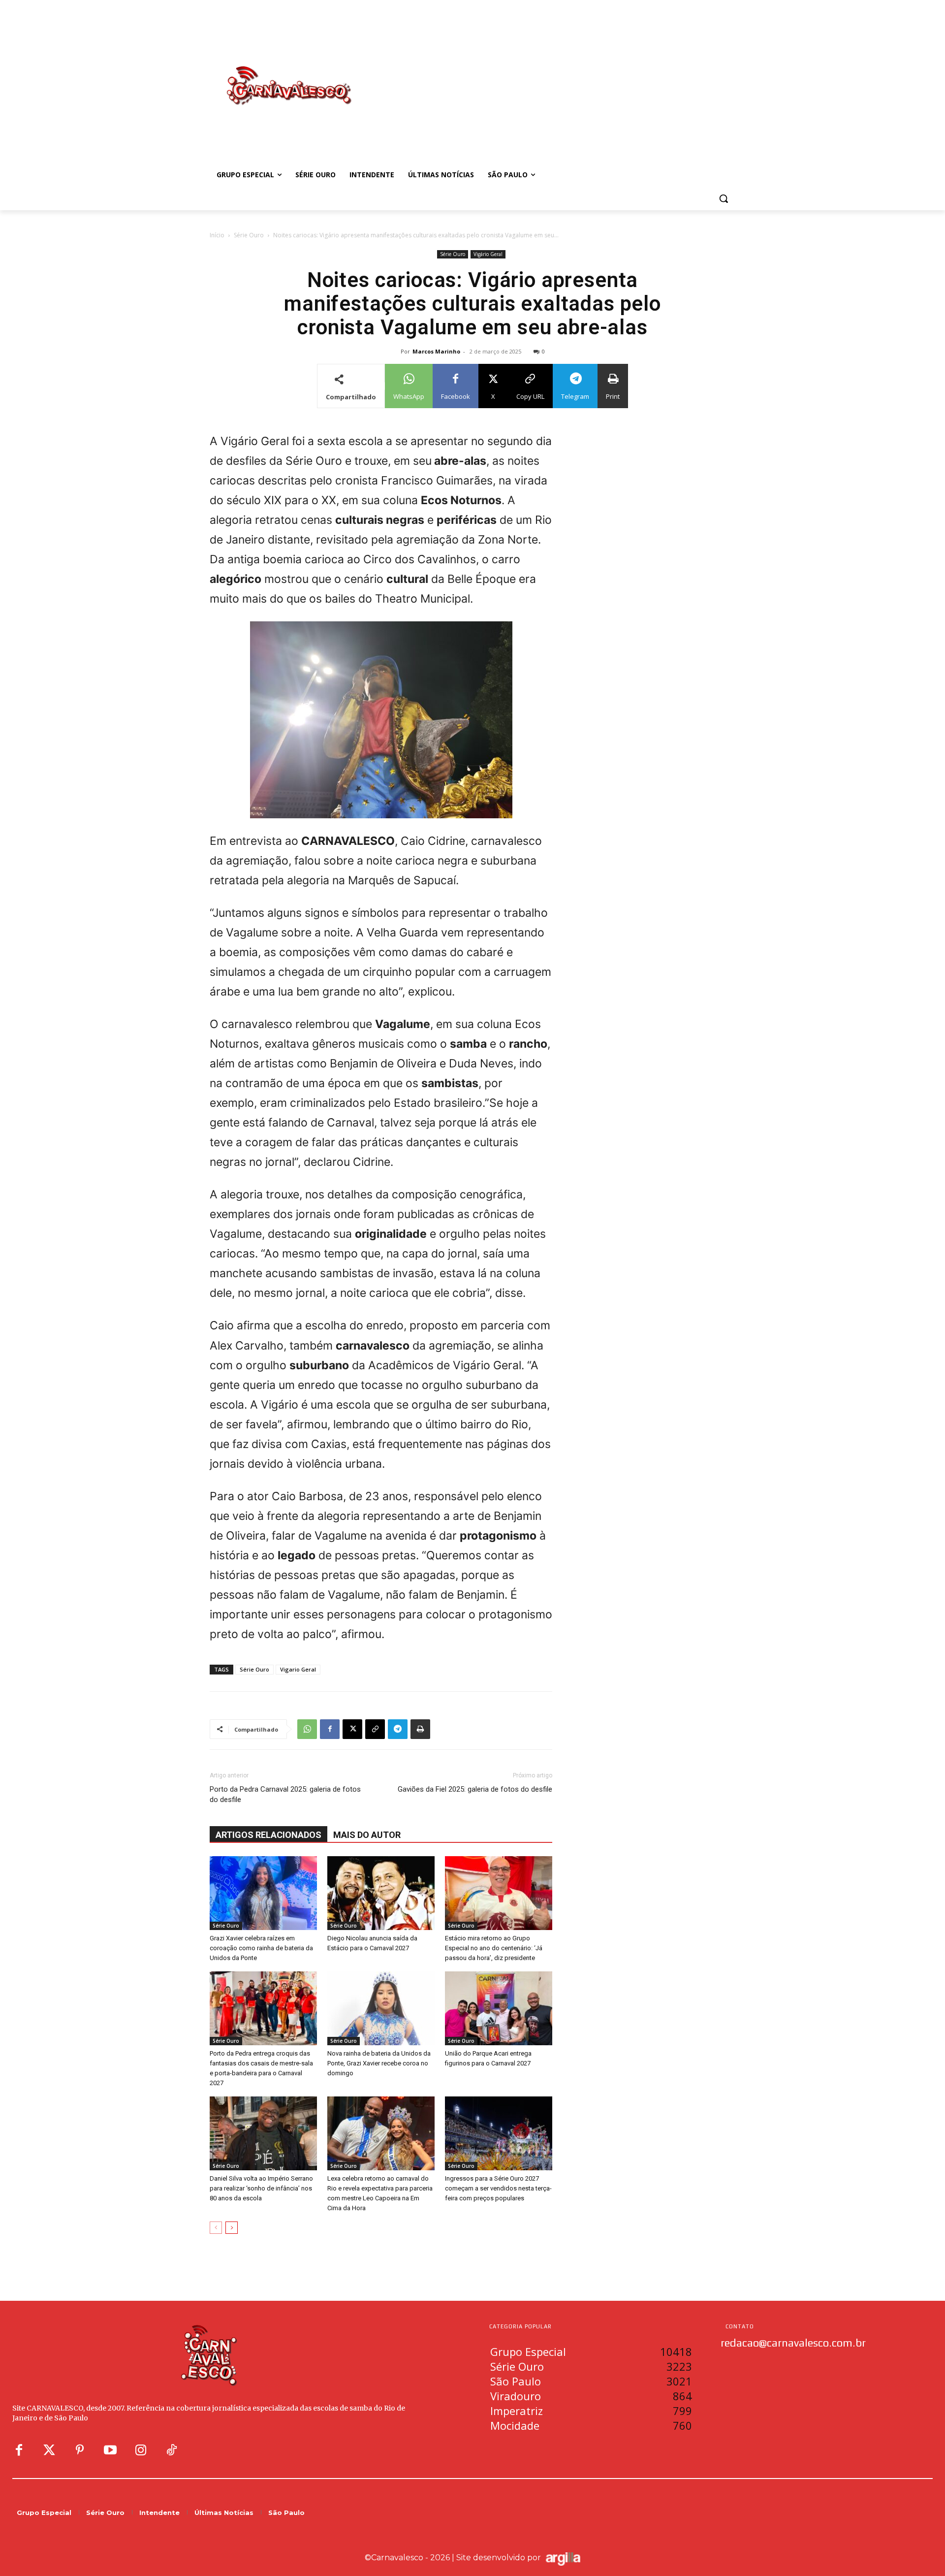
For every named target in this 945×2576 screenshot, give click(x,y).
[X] (352, 1729)
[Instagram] (141, 2450)
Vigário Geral (488, 254)
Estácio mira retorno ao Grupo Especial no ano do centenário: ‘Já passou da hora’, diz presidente (494, 1948)
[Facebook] (330, 1729)
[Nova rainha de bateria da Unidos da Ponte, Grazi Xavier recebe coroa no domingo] (381, 2008)
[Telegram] (398, 1729)
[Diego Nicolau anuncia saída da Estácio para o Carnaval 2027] (381, 1893)
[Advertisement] (551, 75)
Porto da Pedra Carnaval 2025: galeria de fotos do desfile (285, 1794)
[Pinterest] (80, 2450)
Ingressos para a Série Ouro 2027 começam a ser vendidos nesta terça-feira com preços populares (498, 2188)
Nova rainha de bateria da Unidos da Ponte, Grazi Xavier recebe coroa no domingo (379, 2063)
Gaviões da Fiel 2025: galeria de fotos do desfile (475, 1789)
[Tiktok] (171, 2450)
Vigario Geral (298, 1669)
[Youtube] (110, 2450)
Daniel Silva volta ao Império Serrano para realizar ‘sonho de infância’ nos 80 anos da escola (261, 2188)
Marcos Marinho (436, 351)
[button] (724, 198)
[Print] (420, 1729)
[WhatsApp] (307, 1729)
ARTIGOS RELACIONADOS (268, 1835)
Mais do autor (367, 1835)
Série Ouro (249, 235)
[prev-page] (216, 2228)
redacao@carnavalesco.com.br (793, 2343)
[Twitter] (49, 2450)
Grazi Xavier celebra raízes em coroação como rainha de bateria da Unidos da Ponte (261, 1948)
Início (217, 235)
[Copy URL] (375, 1729)
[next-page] (232, 2228)
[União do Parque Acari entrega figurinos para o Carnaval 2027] (499, 2008)
